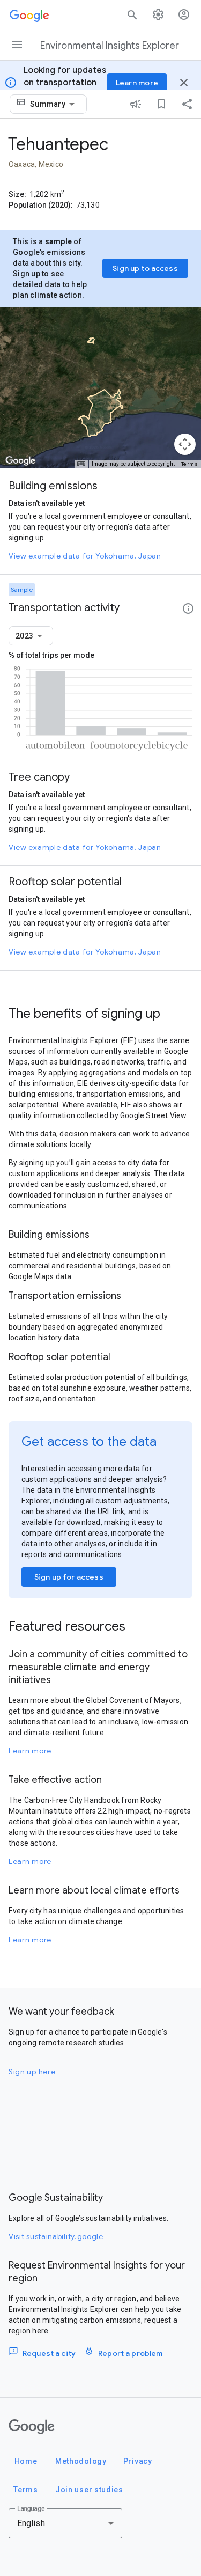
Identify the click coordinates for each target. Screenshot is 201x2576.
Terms (190, 464)
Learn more (30, 1751)
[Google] (32, 2427)
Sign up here (32, 2072)
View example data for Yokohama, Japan (85, 556)
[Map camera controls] (185, 444)
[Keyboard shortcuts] (81, 464)
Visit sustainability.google (56, 2236)
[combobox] (54, 104)
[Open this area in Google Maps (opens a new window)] (20, 461)
